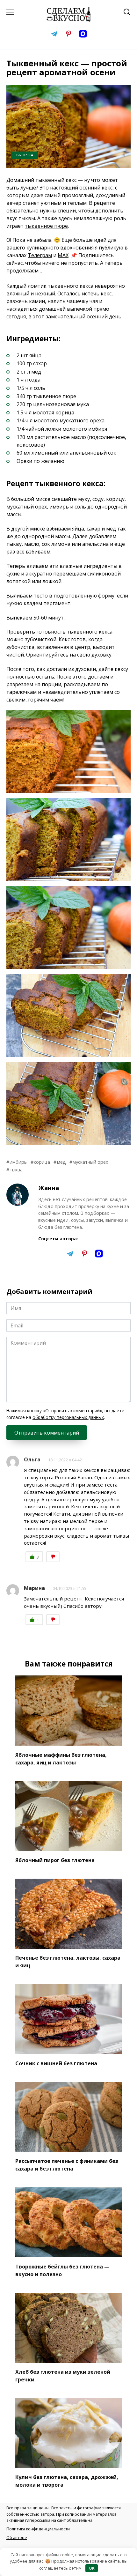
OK (92, 2568)
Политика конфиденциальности (38, 2529)
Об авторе (17, 2537)
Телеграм (40, 255)
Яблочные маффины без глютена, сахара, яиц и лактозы (61, 1758)
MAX (63, 255)
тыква (16, 1170)
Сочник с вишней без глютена (56, 2063)
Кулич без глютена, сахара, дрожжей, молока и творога (67, 2481)
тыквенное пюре (46, 226)
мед (61, 1162)
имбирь (18, 1162)
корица (42, 1162)
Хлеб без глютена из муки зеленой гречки (63, 2376)
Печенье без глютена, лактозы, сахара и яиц (68, 1962)
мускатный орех (90, 1162)
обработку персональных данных (68, 1417)
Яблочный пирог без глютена (55, 1860)
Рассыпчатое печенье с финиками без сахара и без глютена (67, 2165)
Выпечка (25, 155)
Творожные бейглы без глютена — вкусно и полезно (62, 2270)
